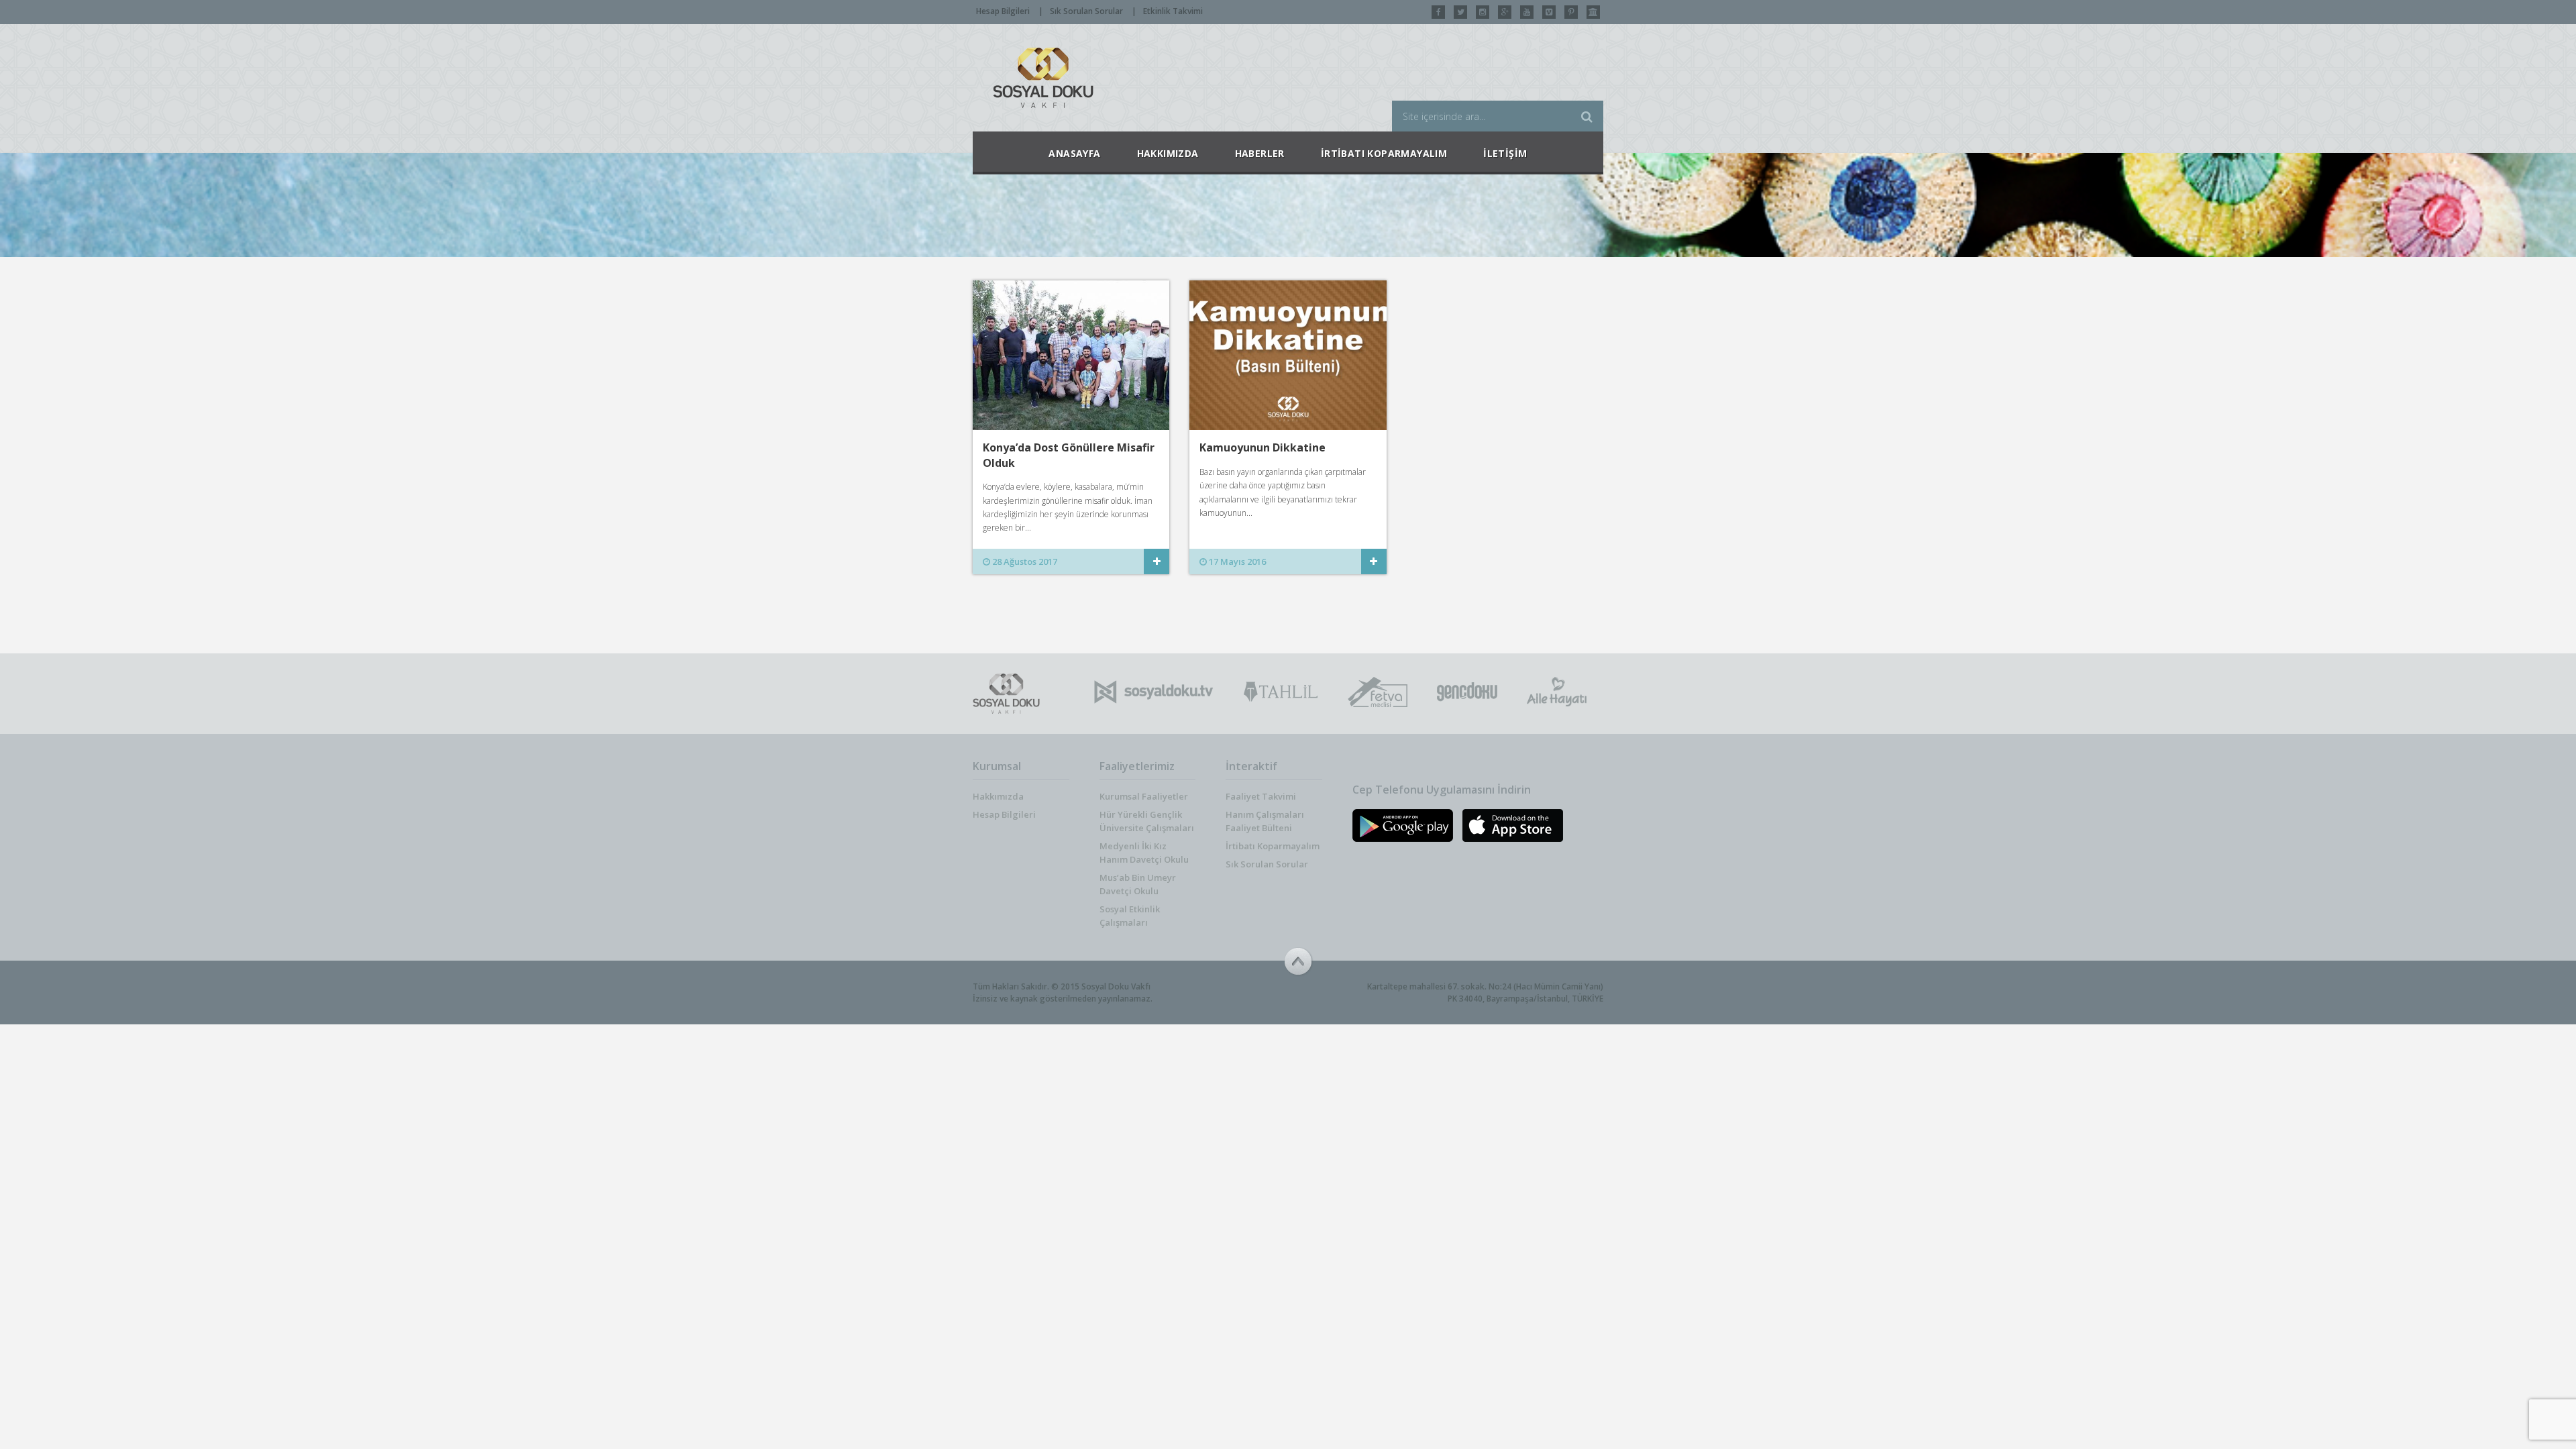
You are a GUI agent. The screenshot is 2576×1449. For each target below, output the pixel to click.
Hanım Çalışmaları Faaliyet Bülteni (1265, 821)
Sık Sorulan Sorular (1086, 11)
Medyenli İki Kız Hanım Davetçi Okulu (1144, 853)
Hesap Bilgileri (1003, 11)
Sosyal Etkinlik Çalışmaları (1130, 916)
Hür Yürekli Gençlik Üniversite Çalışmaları (1147, 821)
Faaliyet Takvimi (1261, 796)
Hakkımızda (998, 796)
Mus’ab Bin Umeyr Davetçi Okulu (1138, 884)
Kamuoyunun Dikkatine (1263, 447)
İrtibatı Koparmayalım (1273, 846)
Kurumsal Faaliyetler (1144, 796)
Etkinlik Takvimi (1173, 11)
